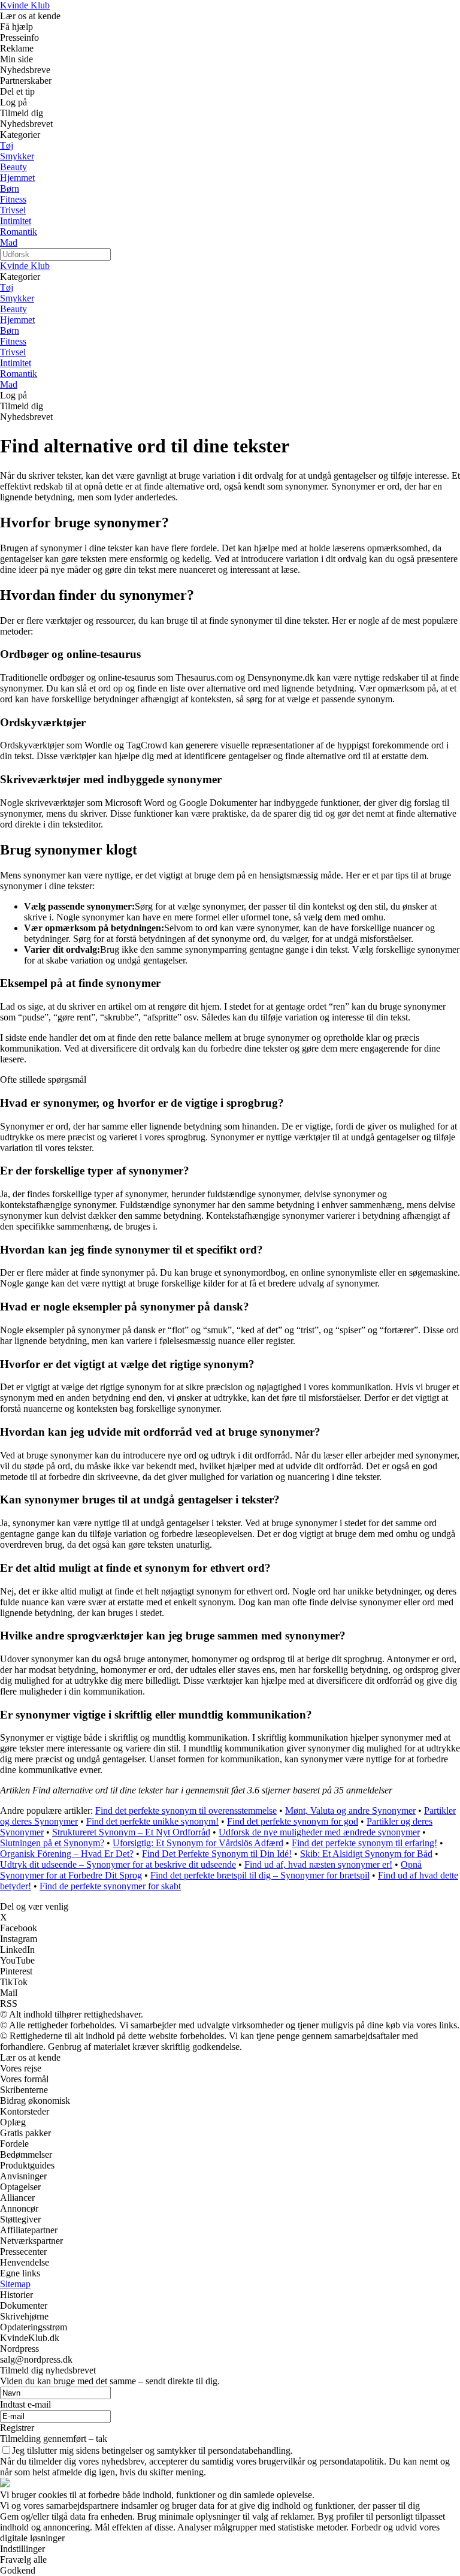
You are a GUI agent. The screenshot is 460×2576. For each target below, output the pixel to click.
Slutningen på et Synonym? (52, 1843)
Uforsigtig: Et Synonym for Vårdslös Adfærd (198, 1843)
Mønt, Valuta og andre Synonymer (350, 1811)
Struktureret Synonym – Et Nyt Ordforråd (131, 1832)
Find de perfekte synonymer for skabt (110, 1886)
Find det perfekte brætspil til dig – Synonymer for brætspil (260, 1875)
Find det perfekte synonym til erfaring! (364, 1843)
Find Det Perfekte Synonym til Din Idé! (217, 1854)
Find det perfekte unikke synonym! (152, 1821)
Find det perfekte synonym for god (293, 1821)
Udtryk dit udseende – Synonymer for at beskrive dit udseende (118, 1864)
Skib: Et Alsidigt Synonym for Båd (366, 1854)
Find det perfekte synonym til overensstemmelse (186, 1811)
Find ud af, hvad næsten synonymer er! (318, 1864)
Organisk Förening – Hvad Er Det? (67, 1854)
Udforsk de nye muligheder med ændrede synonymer (319, 1832)
